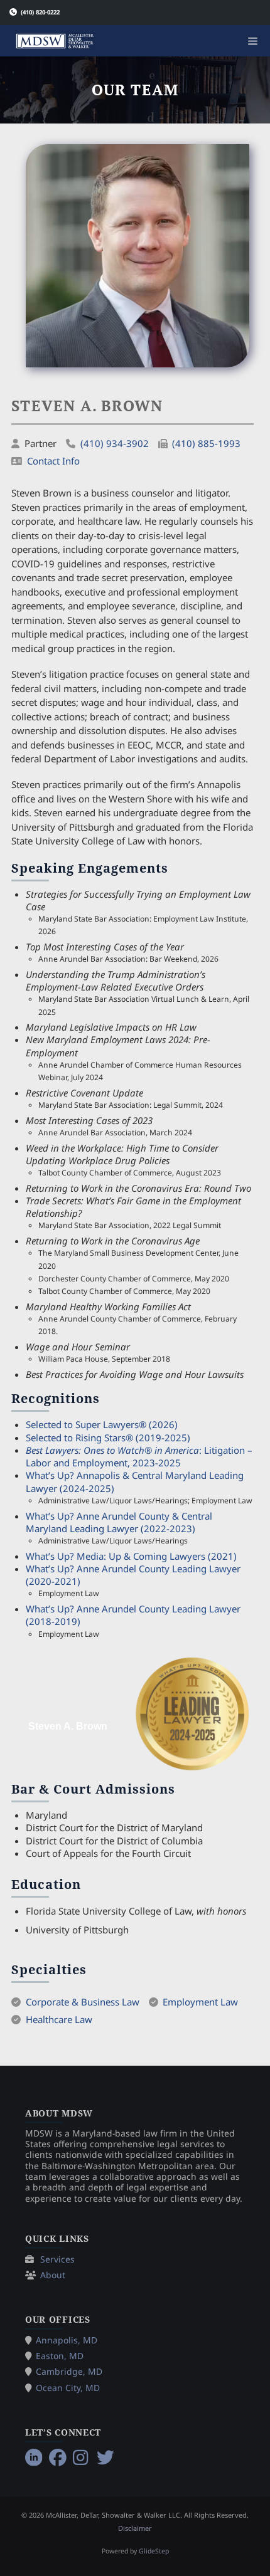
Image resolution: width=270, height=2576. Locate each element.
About (53, 2275)
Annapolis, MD (67, 2340)
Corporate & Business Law (83, 2002)
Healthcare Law (59, 2019)
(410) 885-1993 (206, 443)
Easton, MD (60, 2356)
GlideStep (154, 2551)
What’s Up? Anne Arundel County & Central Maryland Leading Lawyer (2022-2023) (119, 1522)
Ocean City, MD (68, 2388)
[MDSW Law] (55, 41)
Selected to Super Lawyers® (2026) (102, 1424)
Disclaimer (135, 2528)
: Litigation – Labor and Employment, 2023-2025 (139, 1456)
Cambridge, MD (69, 2371)
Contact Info (53, 461)
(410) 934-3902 (115, 443)
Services (57, 2259)
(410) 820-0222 (40, 12)
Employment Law (200, 2002)
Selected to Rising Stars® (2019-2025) (108, 1438)
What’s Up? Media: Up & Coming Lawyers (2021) (131, 1556)
